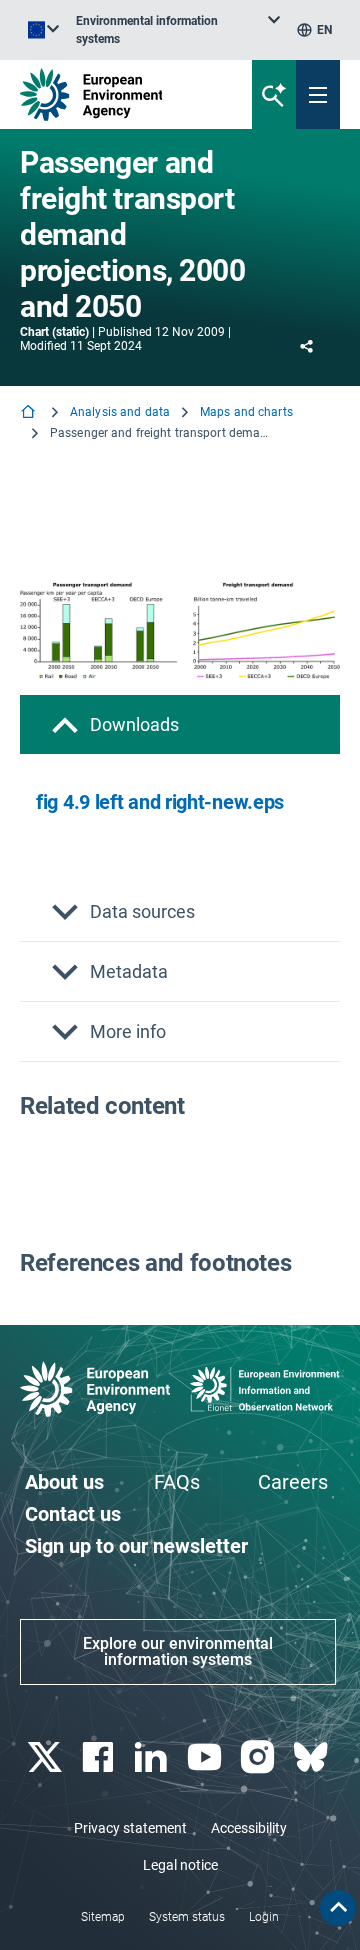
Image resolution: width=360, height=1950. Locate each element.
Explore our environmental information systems (178, 1651)
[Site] (121, 94)
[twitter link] (46, 1757)
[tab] (180, 724)
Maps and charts (246, 412)
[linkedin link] (153, 1757)
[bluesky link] (313, 1757)
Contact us (73, 1514)
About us (64, 1482)
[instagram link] (259, 1757)
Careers (293, 1482)
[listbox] (178, 30)
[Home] (30, 413)
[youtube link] (206, 1757)
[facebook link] (99, 1757)
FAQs (177, 1482)
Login (264, 1917)
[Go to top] (338, 1908)
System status (187, 1917)
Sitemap (103, 1917)
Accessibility (249, 1828)
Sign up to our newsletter (136, 1546)
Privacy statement (130, 1828)
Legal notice (180, 1865)
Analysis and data (120, 412)
